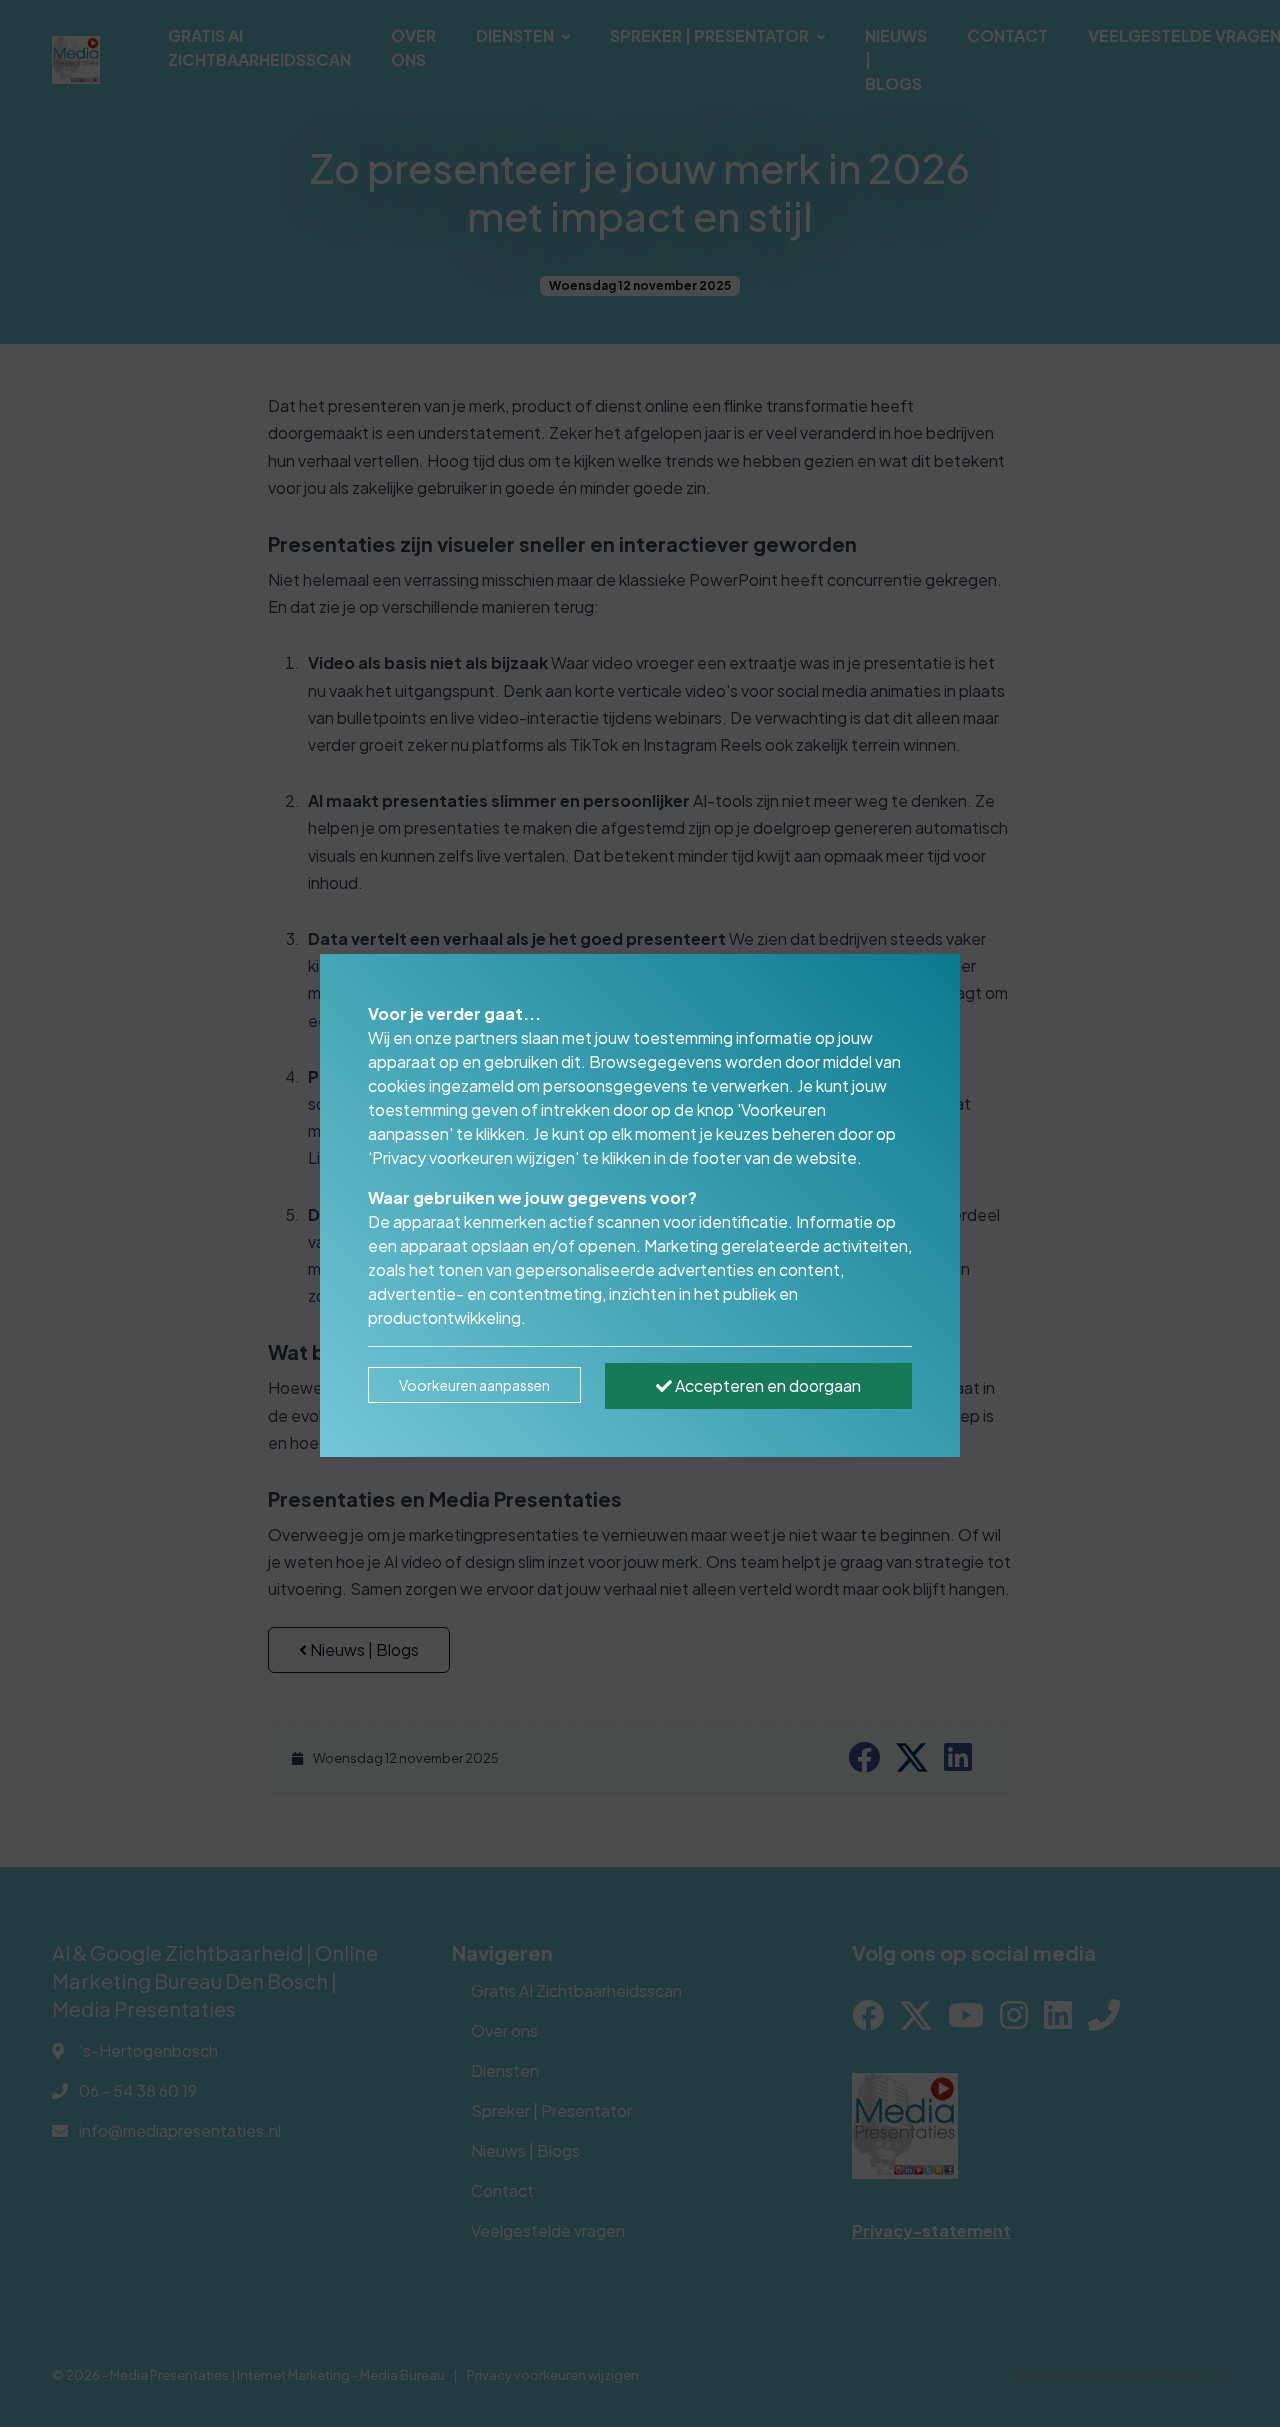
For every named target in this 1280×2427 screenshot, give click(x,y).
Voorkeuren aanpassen (474, 1385)
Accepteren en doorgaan (766, 1385)
